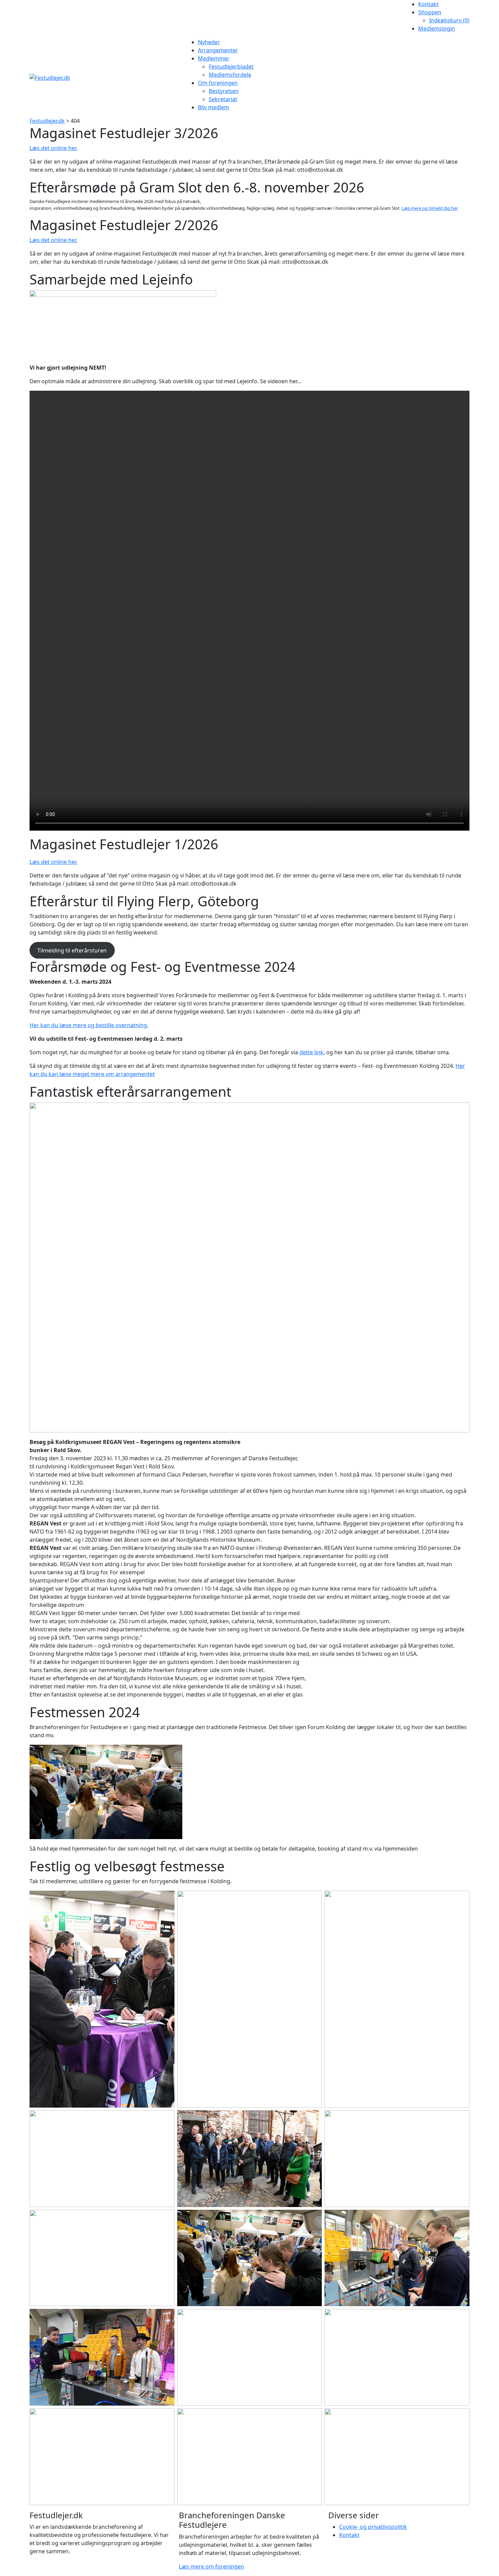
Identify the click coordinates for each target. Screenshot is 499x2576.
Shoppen (430, 12)
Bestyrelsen (224, 91)
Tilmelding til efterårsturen (72, 950)
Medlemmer (214, 58)
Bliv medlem (214, 107)
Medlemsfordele (230, 75)
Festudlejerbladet (231, 67)
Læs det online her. (53, 148)
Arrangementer (218, 50)
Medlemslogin (437, 29)
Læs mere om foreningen (211, 2566)
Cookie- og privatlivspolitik (373, 2527)
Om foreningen (218, 83)
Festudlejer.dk (47, 121)
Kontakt (428, 4)
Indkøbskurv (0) (449, 20)
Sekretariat (223, 99)
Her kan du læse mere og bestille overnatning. (89, 1025)
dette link (311, 1052)
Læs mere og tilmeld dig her (430, 208)
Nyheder (209, 42)
